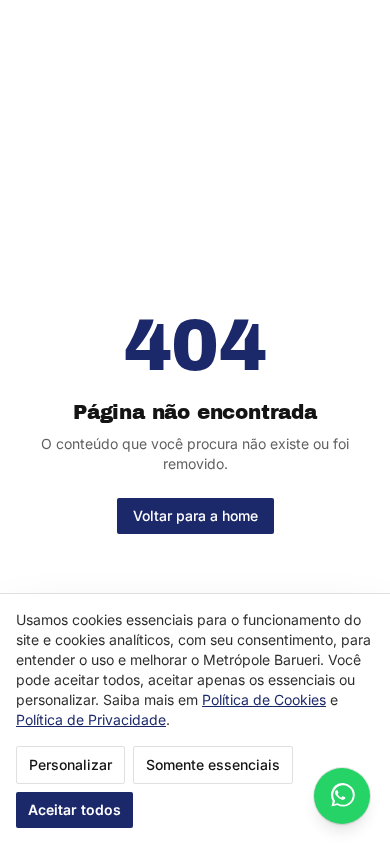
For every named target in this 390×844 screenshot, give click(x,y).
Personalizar (70, 764)
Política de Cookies (264, 699)
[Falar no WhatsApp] (342, 796)
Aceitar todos (74, 809)
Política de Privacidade (91, 719)
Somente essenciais (213, 764)
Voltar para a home (195, 515)
